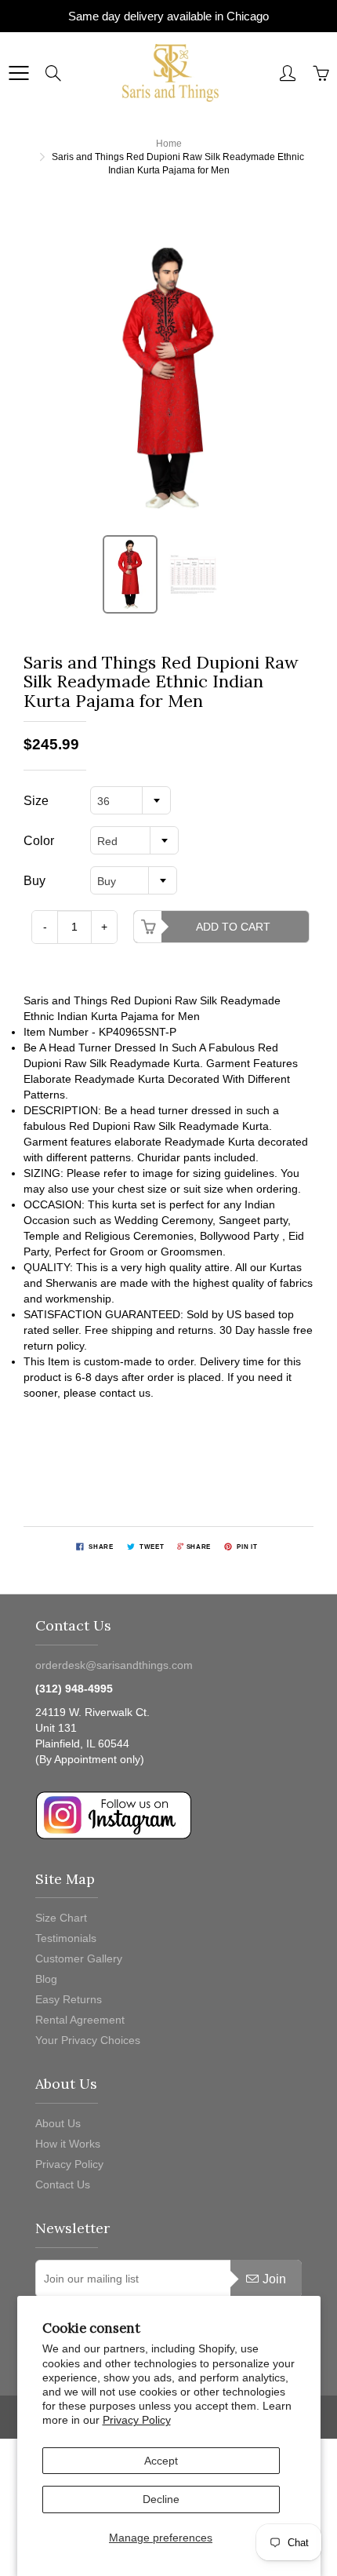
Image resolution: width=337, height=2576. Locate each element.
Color (39, 841)
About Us (58, 2123)
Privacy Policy (137, 2420)
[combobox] (130, 800)
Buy (34, 881)
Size (36, 801)
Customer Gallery (79, 1958)
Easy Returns (69, 1999)
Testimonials (66, 1938)
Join (274, 2279)
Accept (161, 2461)
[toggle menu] (18, 73)
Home (169, 144)
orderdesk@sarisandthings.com (114, 1665)
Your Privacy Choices (88, 2040)
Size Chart (61, 1918)
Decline (161, 2499)
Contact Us (63, 2184)
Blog (46, 1979)
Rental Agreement (80, 2020)
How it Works (68, 2144)
